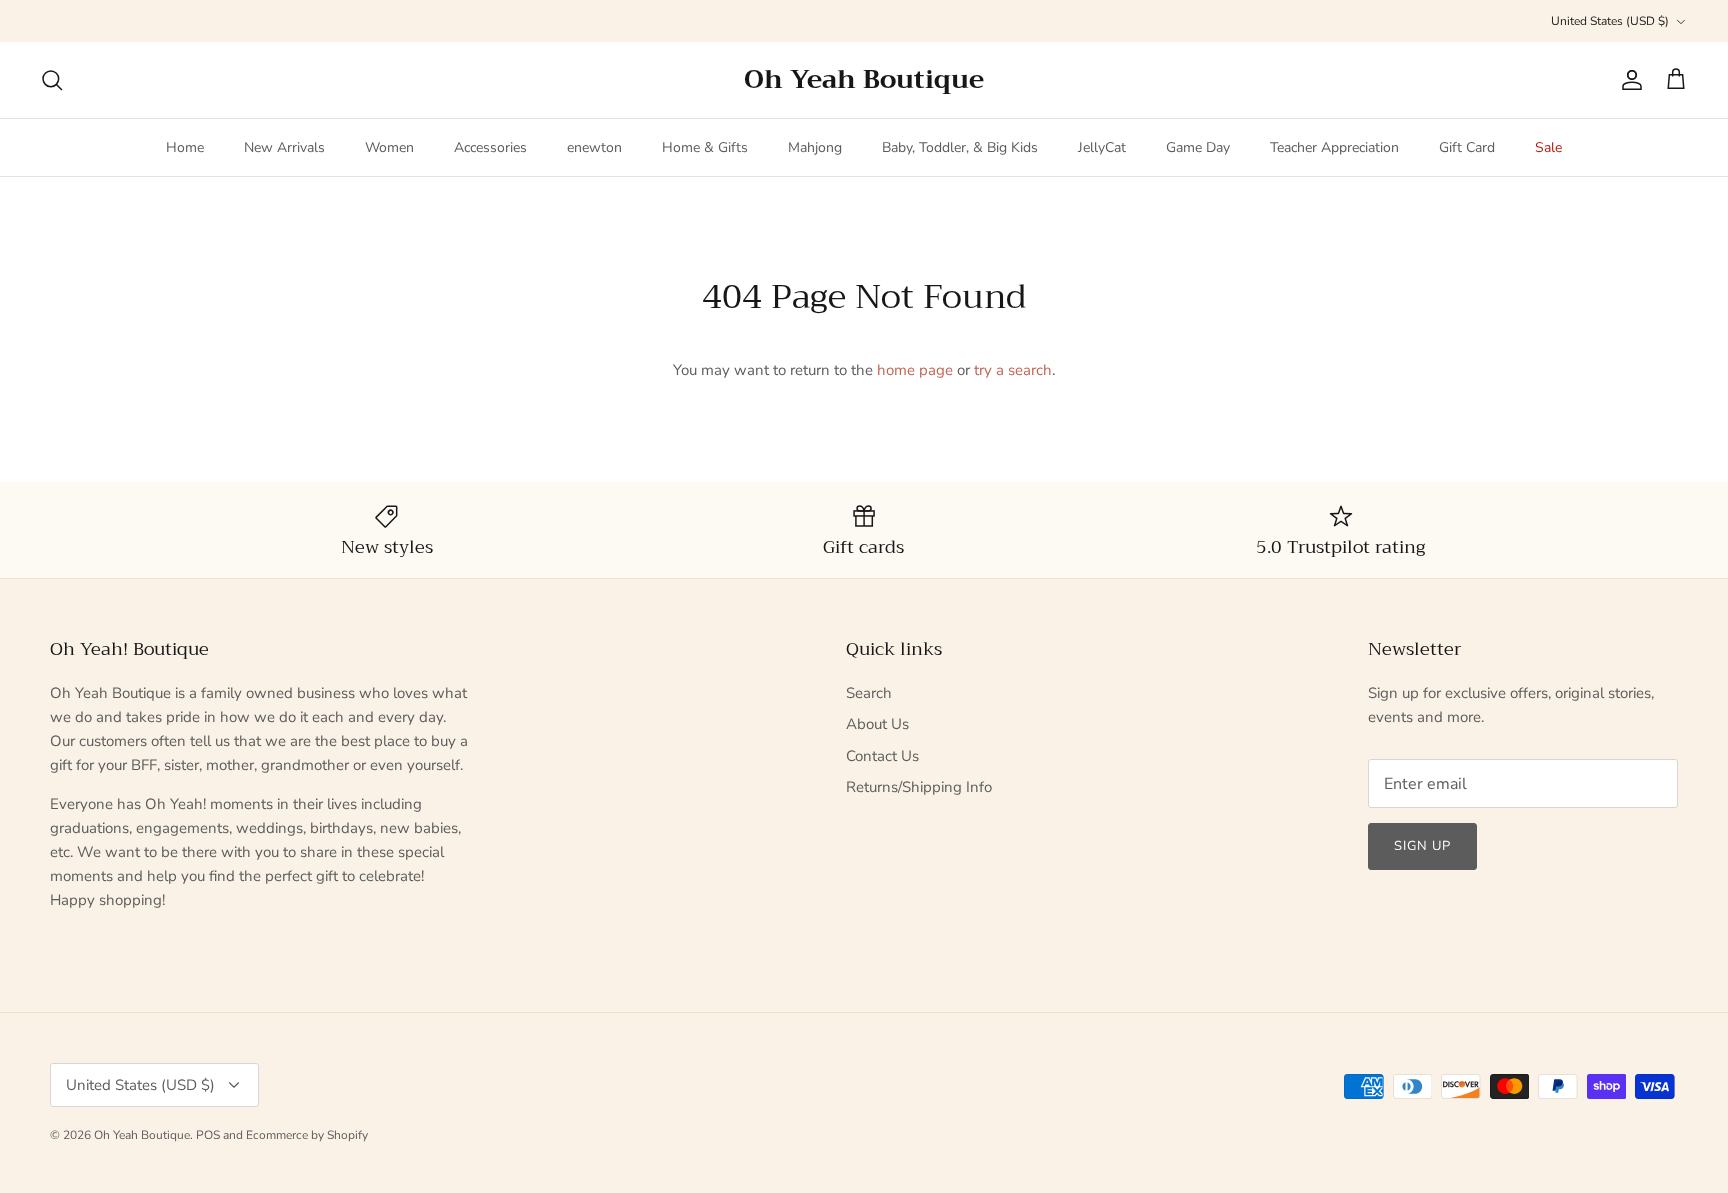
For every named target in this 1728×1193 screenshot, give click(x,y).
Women (389, 147)
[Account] (1628, 80)
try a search (1013, 370)
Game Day (1198, 147)
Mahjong (815, 147)
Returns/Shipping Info (919, 787)
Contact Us (882, 756)
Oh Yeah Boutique (142, 1135)
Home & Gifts (705, 147)
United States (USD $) (1610, 21)
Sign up (1422, 846)
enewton (594, 147)
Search (869, 693)
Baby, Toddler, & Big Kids (960, 147)
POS (208, 1135)
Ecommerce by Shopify (307, 1135)
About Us (877, 724)
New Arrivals (284, 147)
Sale (1548, 147)
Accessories (490, 147)
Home (185, 147)
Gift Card (1467, 147)
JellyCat (1102, 147)
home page (915, 370)
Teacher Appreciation (1334, 147)
